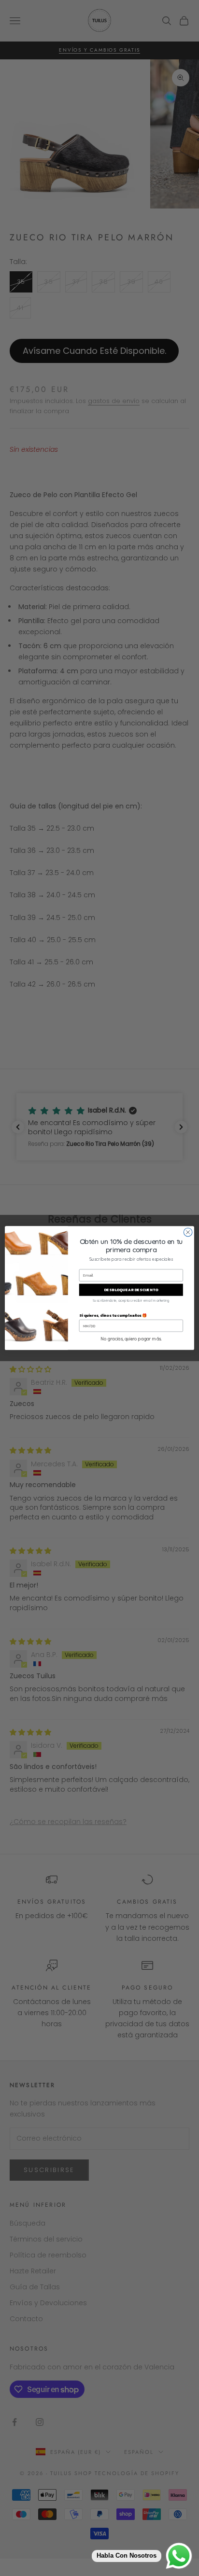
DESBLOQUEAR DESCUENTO (131, 1290)
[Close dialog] (188, 1232)
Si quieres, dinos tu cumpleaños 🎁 (113, 1315)
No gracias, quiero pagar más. (131, 1339)
